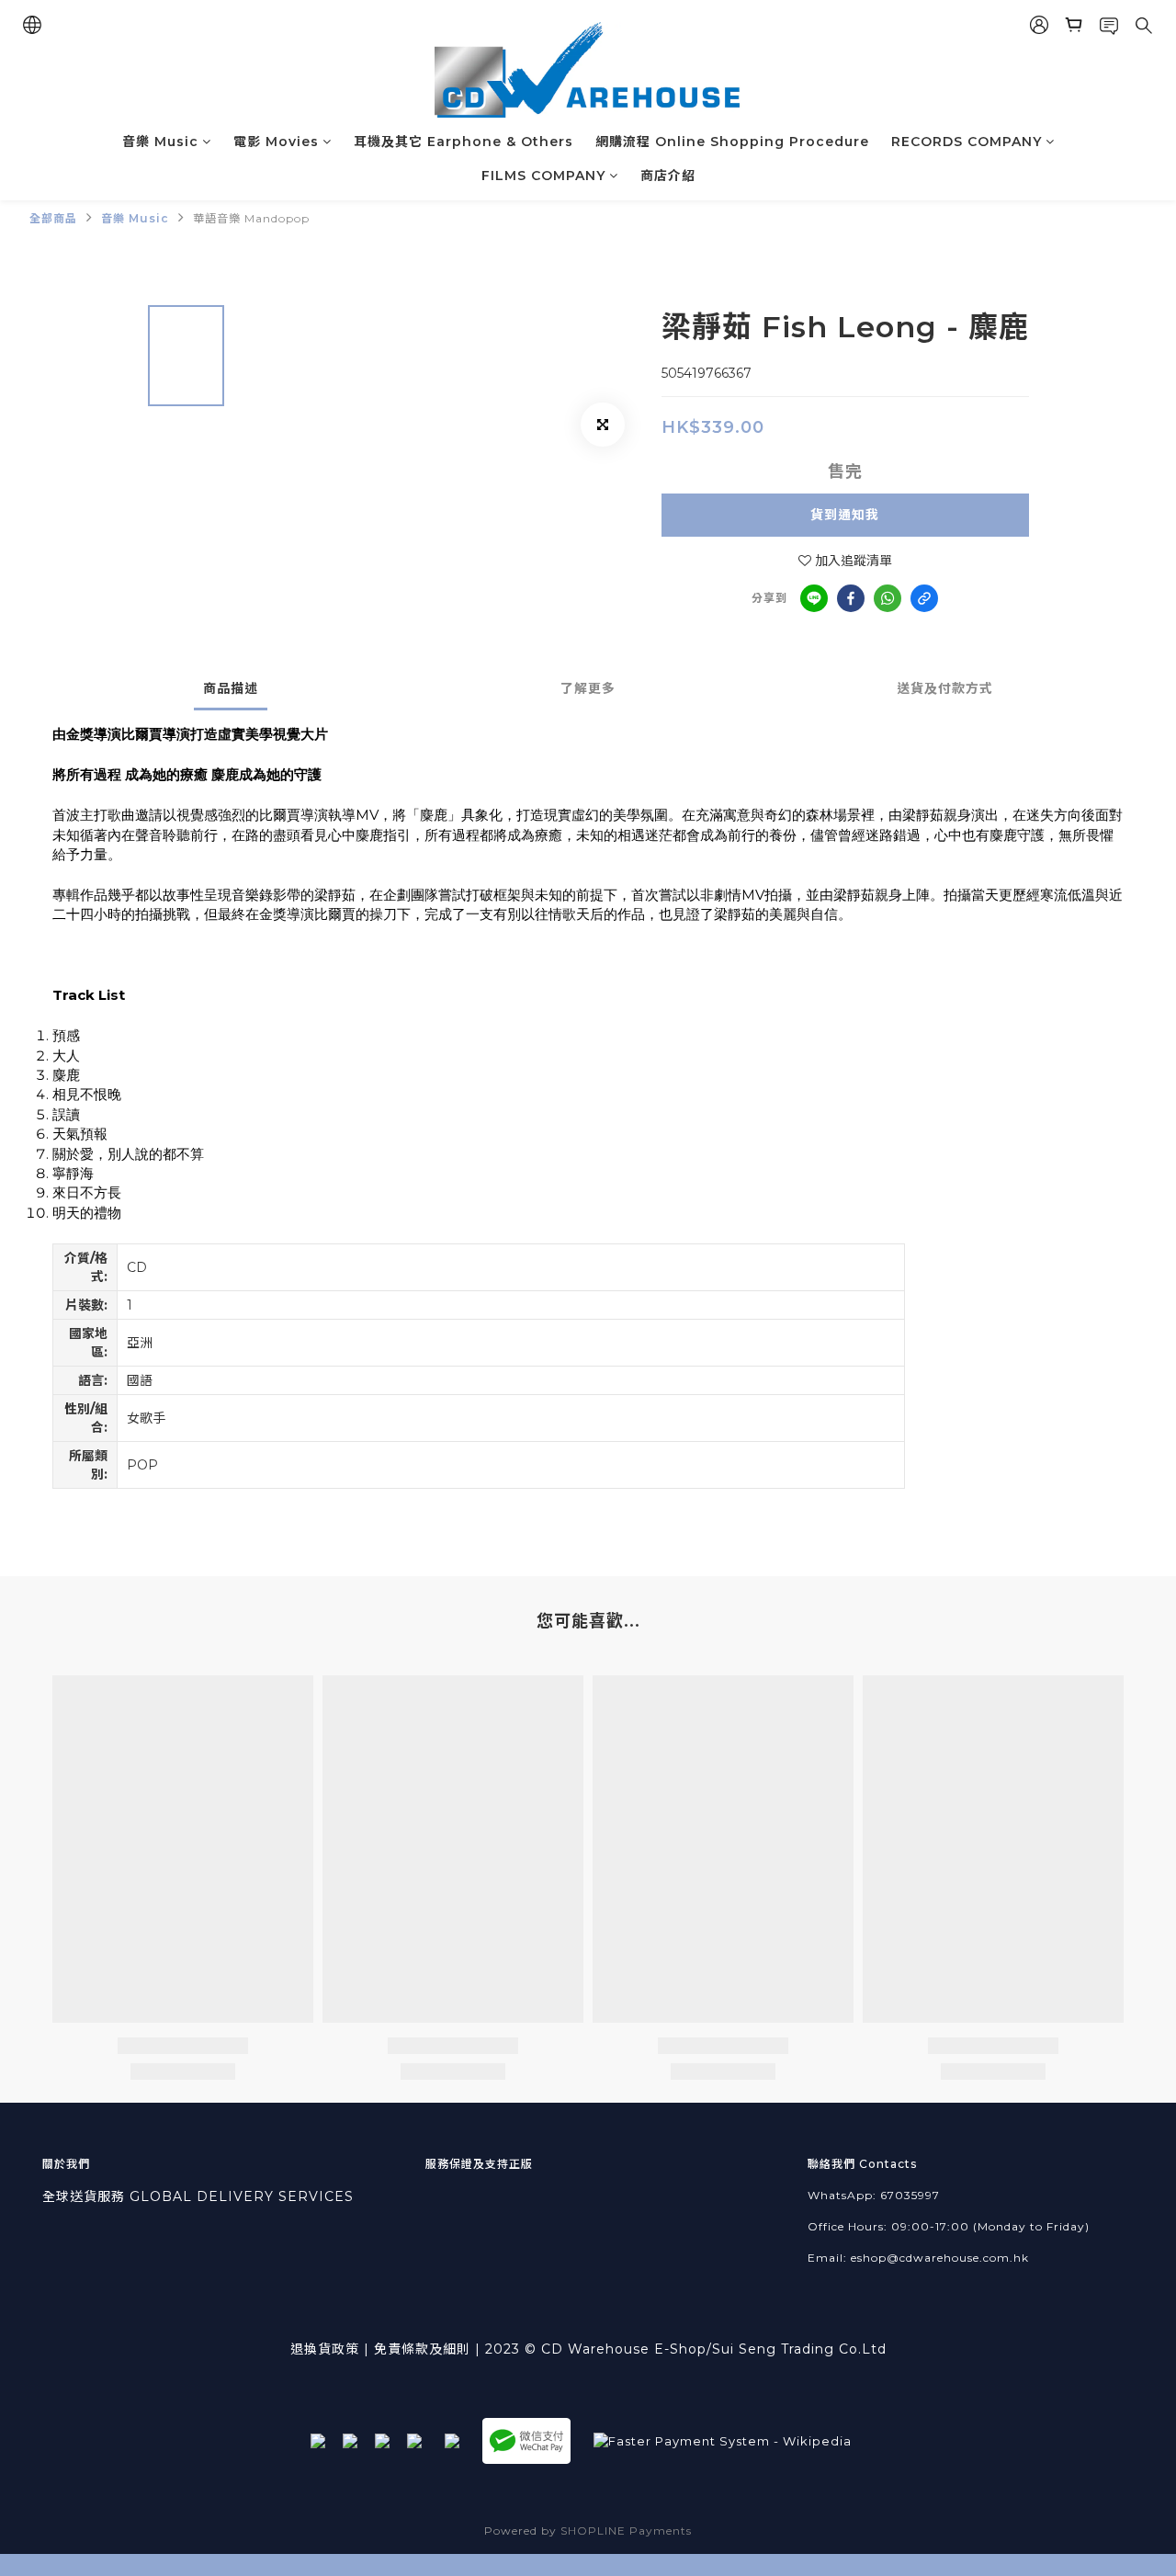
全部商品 (53, 218)
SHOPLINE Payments (626, 2531)
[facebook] (851, 598)
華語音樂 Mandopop (251, 218)
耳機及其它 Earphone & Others (464, 142)
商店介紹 (668, 176)
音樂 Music (160, 142)
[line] (814, 598)
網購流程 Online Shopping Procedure (732, 142)
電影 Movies (276, 142)
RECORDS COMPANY (967, 142)
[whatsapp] (888, 598)
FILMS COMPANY (543, 176)
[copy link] (924, 598)
